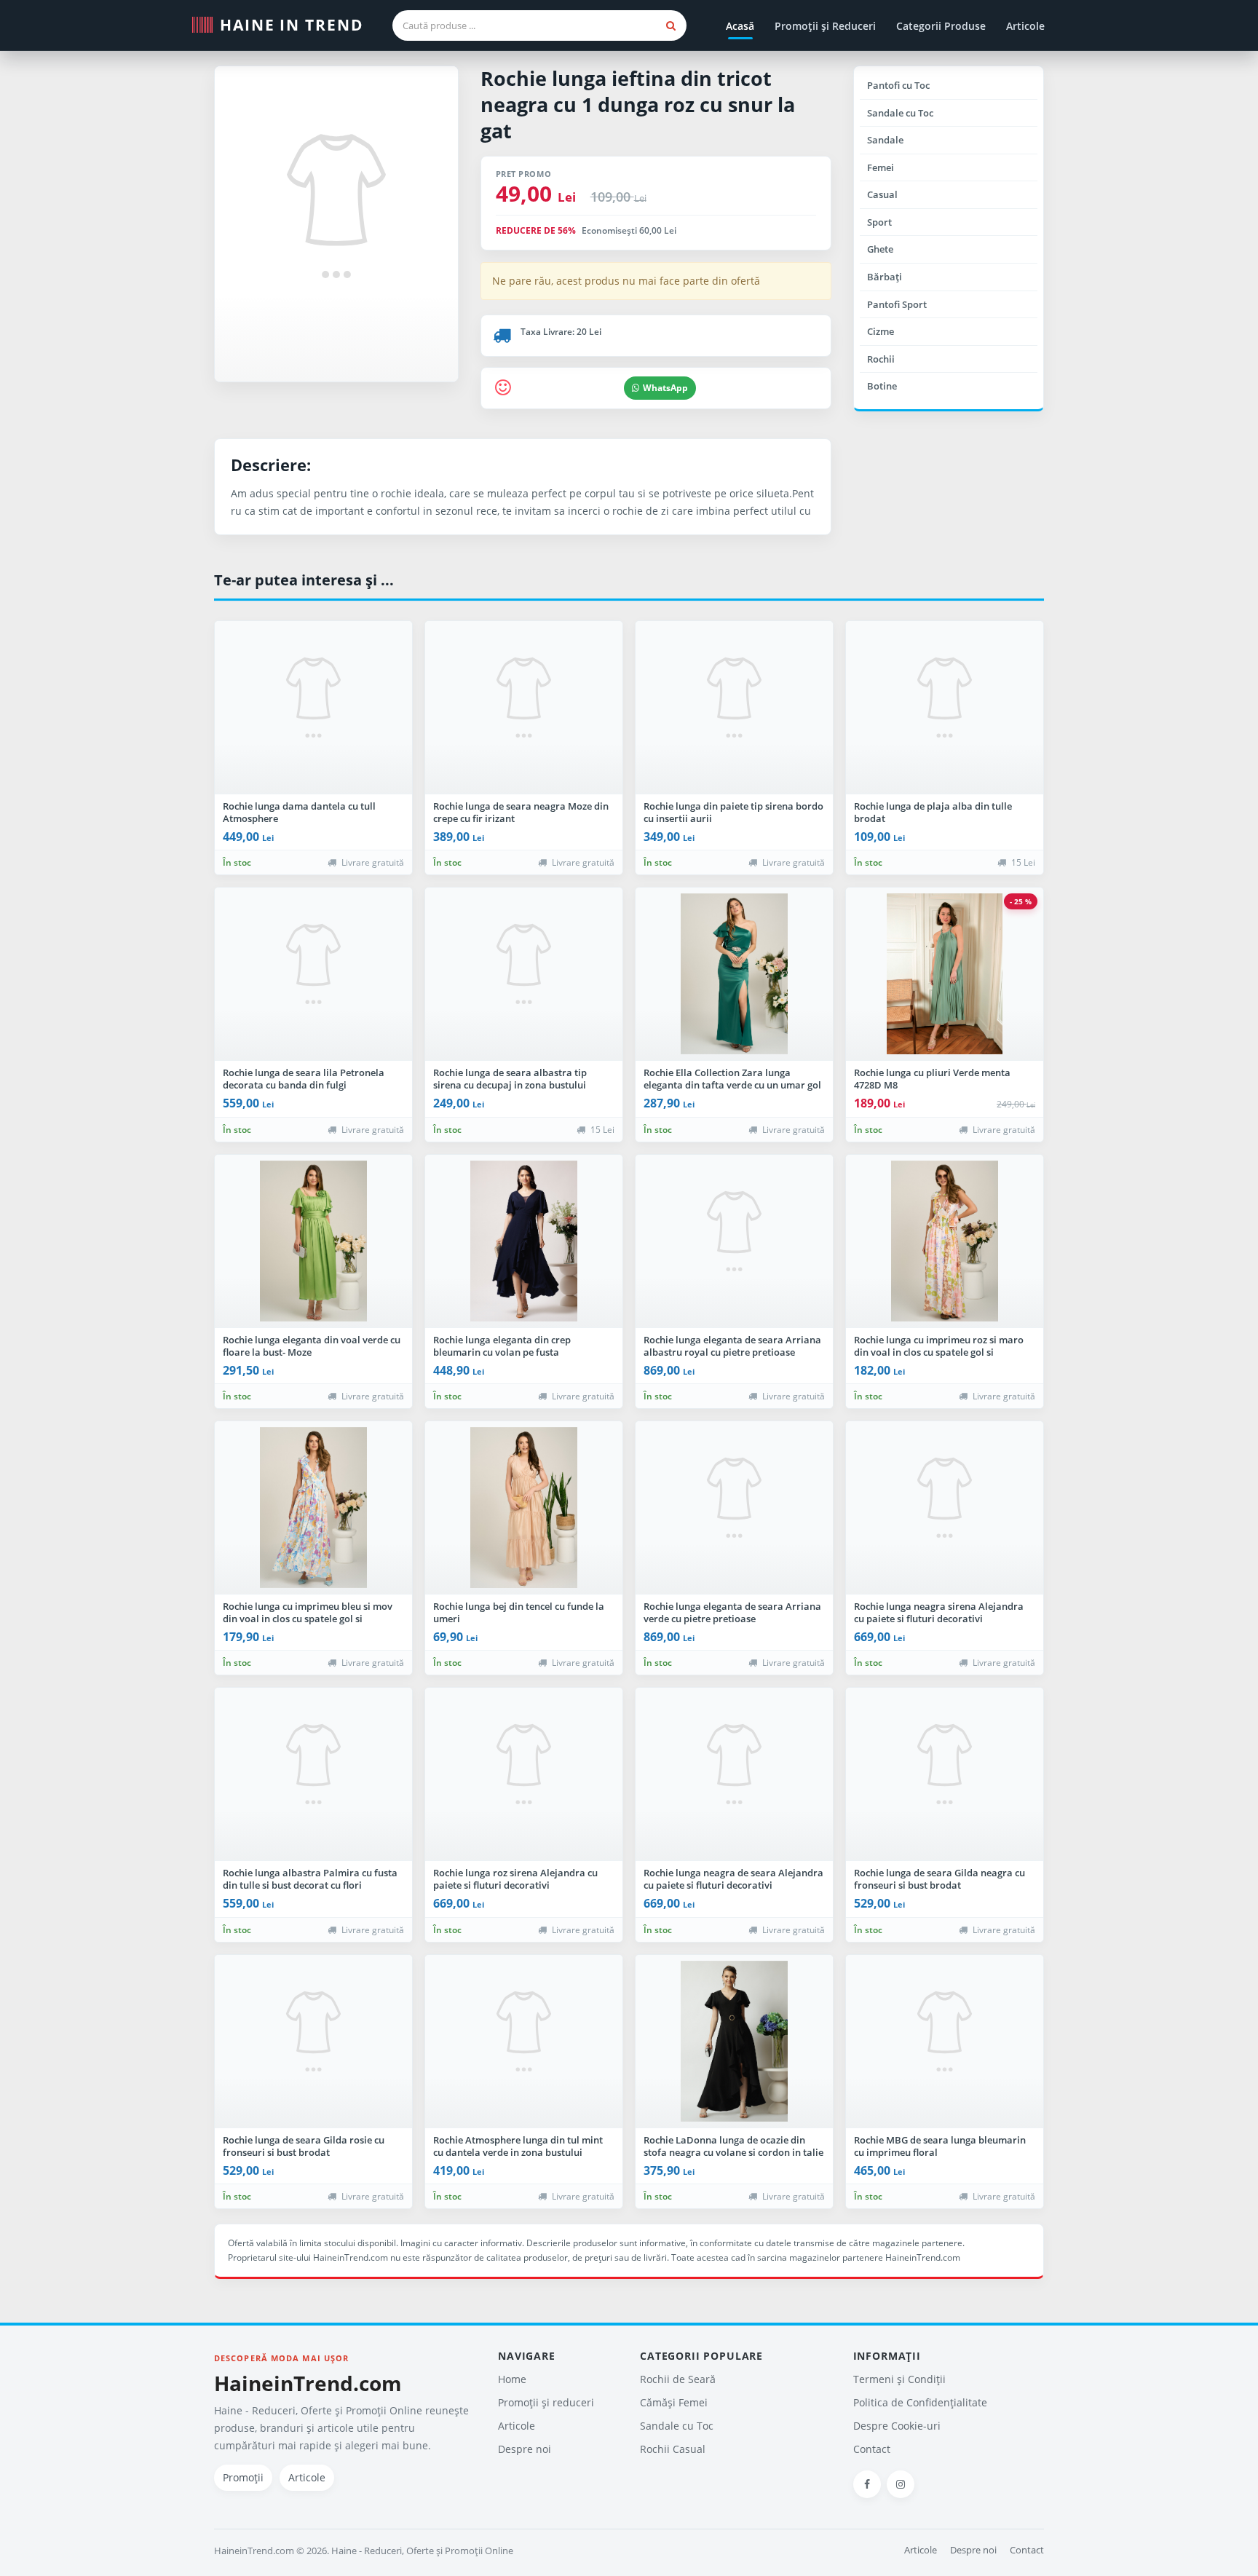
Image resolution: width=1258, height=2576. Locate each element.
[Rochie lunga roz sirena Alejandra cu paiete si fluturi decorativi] (524, 1774)
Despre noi (525, 2449)
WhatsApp (665, 388)
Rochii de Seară (678, 2379)
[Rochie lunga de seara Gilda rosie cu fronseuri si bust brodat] (313, 2042)
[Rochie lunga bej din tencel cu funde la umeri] (524, 1508)
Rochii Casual (673, 2449)
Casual (882, 194)
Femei (881, 167)
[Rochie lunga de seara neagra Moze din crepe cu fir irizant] (524, 708)
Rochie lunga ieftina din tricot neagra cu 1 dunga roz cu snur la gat (638, 104)
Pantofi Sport (897, 304)
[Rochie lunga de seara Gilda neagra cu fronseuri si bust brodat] (945, 1774)
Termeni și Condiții (899, 2379)
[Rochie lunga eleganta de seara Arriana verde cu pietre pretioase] (734, 1508)
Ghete (880, 249)
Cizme (881, 331)
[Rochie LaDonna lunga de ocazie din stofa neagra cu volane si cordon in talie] (734, 2042)
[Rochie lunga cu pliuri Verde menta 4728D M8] (945, 974)
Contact (872, 2449)
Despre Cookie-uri (897, 2426)
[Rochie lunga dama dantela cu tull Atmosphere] (313, 708)
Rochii (881, 359)
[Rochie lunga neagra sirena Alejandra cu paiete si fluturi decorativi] (945, 1508)
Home (512, 2379)
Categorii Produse (941, 26)
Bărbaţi (885, 277)
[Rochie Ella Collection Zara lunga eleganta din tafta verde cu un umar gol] (734, 974)
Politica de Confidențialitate (920, 2402)
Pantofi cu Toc (898, 85)
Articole (1025, 26)
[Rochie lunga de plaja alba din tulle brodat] (945, 708)
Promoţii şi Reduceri (825, 26)
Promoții (243, 2477)
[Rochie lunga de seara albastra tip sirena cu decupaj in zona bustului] (524, 974)
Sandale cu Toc (900, 113)
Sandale (885, 140)
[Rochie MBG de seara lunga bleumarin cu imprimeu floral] (945, 2042)
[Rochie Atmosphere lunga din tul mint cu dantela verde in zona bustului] (524, 2042)
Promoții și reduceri (546, 2402)
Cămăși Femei (674, 2402)
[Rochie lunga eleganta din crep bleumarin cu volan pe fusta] (524, 1241)
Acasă (740, 26)
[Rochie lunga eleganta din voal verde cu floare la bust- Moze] (313, 1241)
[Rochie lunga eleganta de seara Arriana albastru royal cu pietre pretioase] (734, 1241)
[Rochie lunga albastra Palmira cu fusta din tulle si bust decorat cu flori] (313, 1774)
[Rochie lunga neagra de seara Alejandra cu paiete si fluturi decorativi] (734, 1774)
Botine (882, 386)
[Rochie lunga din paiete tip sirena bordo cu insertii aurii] (734, 708)
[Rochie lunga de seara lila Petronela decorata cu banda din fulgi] (313, 974)
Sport (879, 222)
